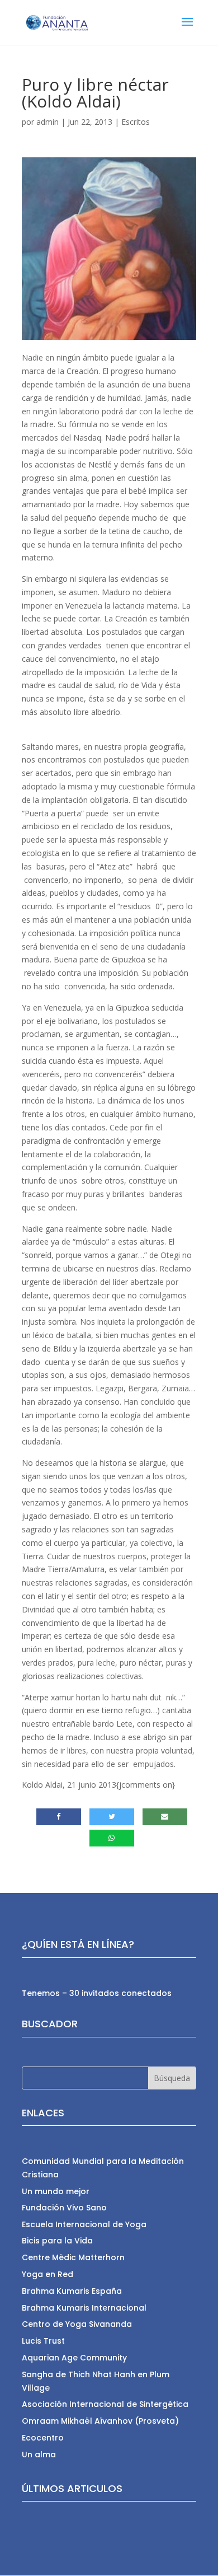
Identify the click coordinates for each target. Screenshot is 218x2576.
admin (48, 122)
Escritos (136, 122)
